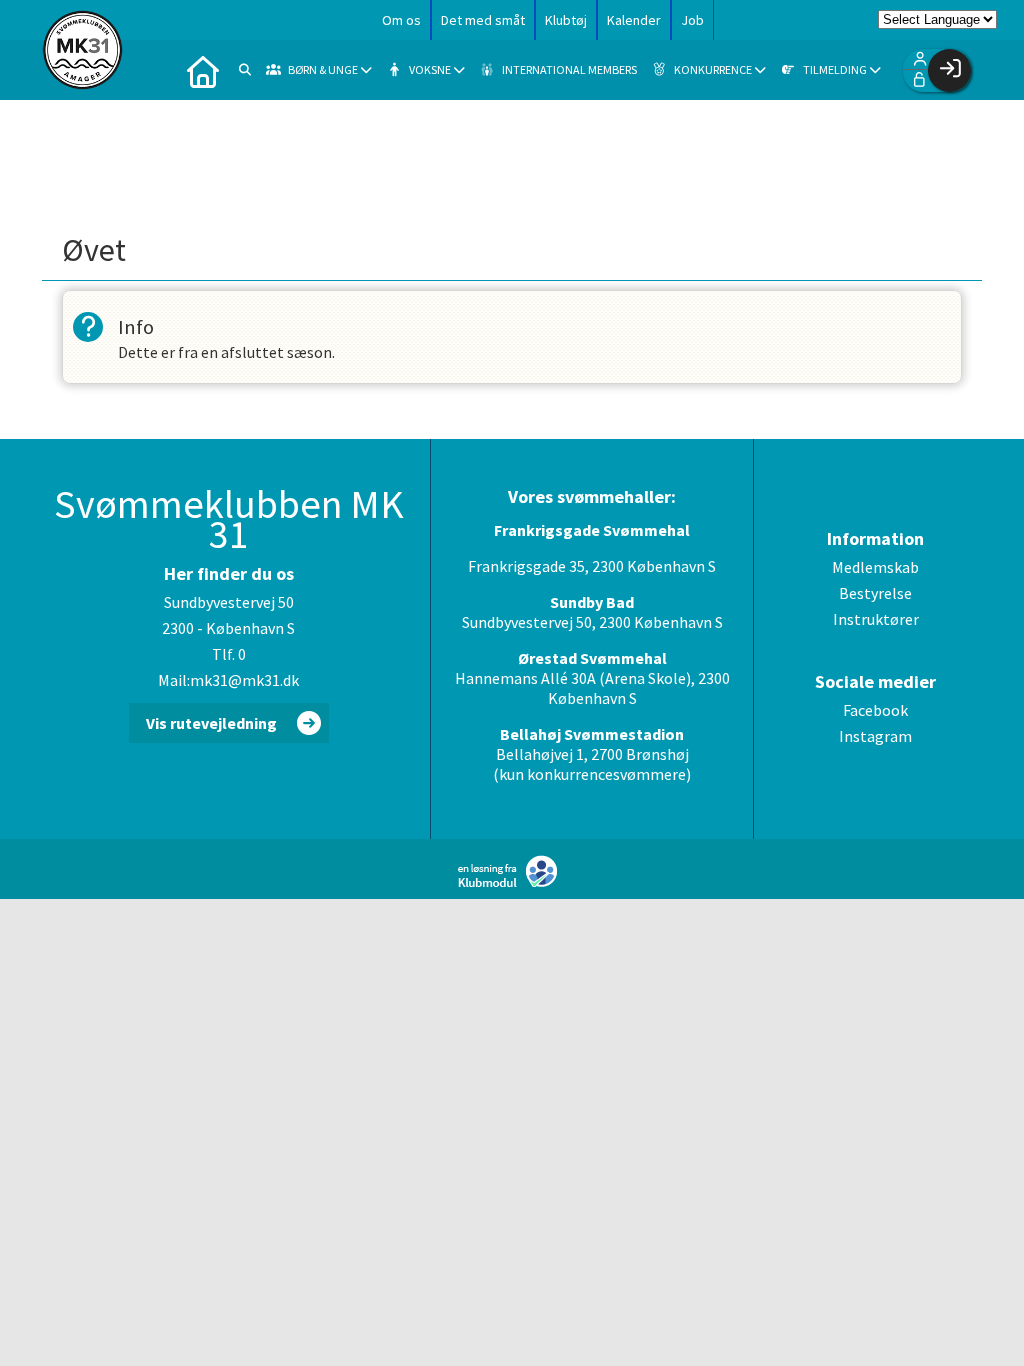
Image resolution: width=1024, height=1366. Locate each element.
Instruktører (876, 619)
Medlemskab (875, 567)
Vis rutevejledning (211, 723)
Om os (401, 20)
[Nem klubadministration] (512, 883)
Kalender (634, 20)
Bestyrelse (875, 593)
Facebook (875, 710)
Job (692, 20)
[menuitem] (203, 70)
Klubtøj (566, 20)
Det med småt (483, 20)
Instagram (875, 736)
